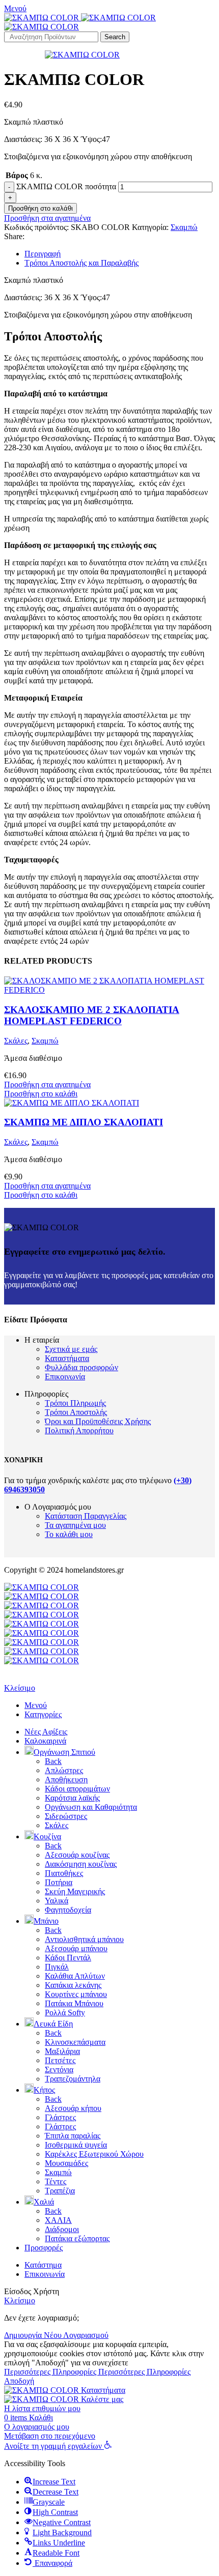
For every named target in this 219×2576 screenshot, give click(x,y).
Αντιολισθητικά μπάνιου (84, 1939)
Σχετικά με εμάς (71, 1349)
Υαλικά (57, 1901)
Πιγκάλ (57, 1967)
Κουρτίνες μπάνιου (76, 1994)
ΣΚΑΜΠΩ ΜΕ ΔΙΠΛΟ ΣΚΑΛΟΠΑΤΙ (84, 1122)
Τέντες (56, 2181)
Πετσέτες (60, 2060)
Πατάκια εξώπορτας (77, 2238)
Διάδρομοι (62, 2229)
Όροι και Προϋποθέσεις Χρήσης (98, 1421)
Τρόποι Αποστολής (76, 1412)
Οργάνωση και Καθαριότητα (91, 1807)
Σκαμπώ (184, 227)
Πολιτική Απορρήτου (79, 1430)
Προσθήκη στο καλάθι (40, 208)
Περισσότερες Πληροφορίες (97, 2372)
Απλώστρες (64, 1770)
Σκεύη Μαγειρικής (75, 1891)
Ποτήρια (59, 1882)
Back (53, 1761)
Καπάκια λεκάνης (73, 1985)
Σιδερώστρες (66, 1816)
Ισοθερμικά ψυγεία (76, 2145)
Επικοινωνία (65, 1377)
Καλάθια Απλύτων (75, 1976)
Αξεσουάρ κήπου (73, 2108)
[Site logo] (43, 18)
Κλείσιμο (20, 1688)
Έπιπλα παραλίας (73, 2136)
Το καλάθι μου (69, 1534)
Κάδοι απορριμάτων (77, 1789)
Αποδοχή (19, 2381)
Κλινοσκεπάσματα (75, 2042)
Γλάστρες (60, 2117)
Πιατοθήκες (64, 1873)
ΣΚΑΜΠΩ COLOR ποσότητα (66, 186)
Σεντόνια (59, 2070)
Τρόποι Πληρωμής (75, 1403)
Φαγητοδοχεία (68, 1910)
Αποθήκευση (66, 1779)
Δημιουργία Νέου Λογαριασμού (56, 2335)
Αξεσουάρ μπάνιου (76, 1948)
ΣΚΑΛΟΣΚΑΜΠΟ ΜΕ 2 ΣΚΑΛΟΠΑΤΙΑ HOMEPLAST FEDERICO (92, 1015)
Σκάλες (16, 1041)
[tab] (120, 254)
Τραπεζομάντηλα (73, 2079)
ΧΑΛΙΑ (58, 2220)
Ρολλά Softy (65, 2013)
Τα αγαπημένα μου (75, 1525)
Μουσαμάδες (66, 2163)
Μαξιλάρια (62, 2051)
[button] (58, 2446)
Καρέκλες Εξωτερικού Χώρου (94, 2154)
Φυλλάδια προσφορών (81, 1367)
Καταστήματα (67, 1358)
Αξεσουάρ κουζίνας (77, 1855)
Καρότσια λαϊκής (72, 1798)
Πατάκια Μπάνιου (74, 2003)
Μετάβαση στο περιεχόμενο (50, 2436)
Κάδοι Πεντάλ (68, 1958)
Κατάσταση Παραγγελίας (86, 1516)
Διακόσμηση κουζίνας (81, 1864)
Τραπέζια (60, 2191)
